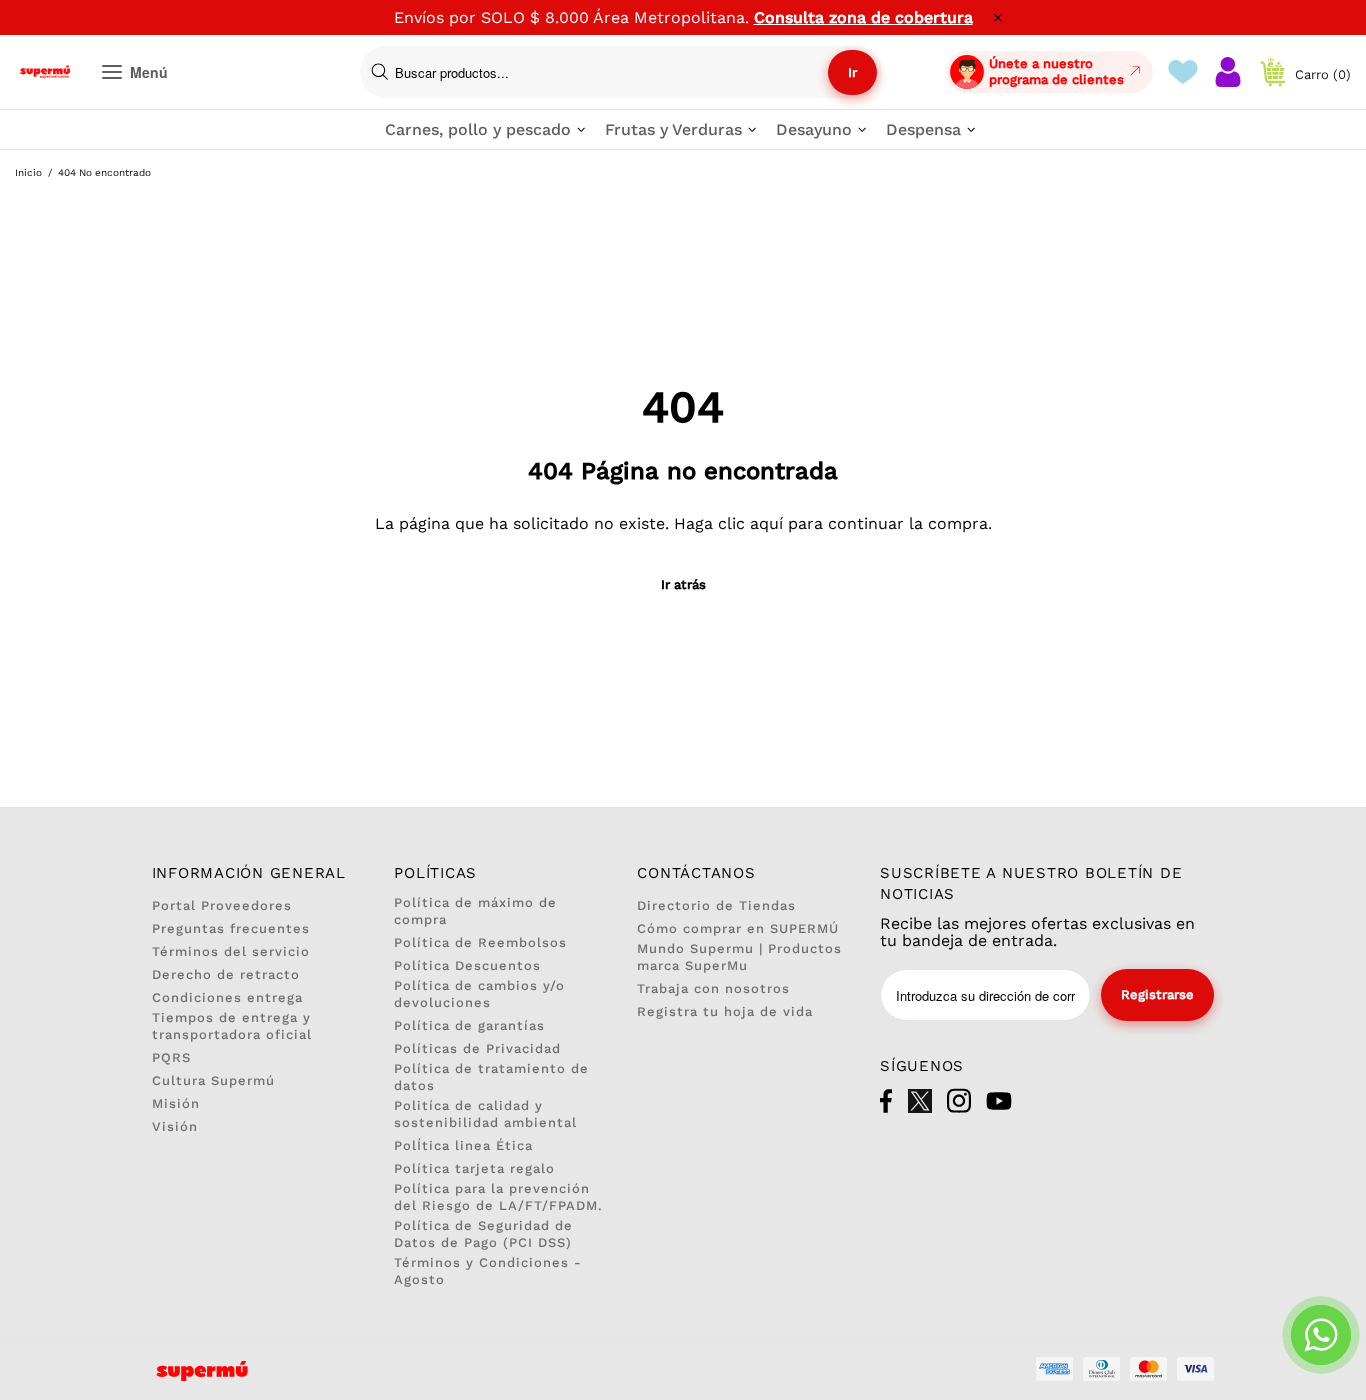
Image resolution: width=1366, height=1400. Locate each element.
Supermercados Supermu (45, 72)
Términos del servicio (231, 951)
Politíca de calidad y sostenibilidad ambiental (485, 1114)
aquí (766, 523)
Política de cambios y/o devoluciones (479, 994)
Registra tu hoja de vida (725, 1011)
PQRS (171, 1057)
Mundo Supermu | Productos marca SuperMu (739, 957)
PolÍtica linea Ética (463, 1145)
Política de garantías (469, 1025)
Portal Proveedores (222, 905)
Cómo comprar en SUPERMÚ (738, 928)
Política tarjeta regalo (474, 1168)
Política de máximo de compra (475, 911)
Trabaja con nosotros (713, 988)
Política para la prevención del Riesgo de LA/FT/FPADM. (498, 1197)
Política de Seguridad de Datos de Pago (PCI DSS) (483, 1234)
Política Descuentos (467, 965)
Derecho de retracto (226, 974)
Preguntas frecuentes (231, 928)
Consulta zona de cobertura (863, 17)
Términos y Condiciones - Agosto (488, 1271)
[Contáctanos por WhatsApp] (1321, 1335)
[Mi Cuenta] (1228, 72)
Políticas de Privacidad (477, 1048)
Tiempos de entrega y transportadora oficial (232, 1026)
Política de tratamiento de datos (491, 1077)
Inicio (28, 172)
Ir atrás (683, 584)
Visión (175, 1126)
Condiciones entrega (227, 997)
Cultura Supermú (213, 1080)
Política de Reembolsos (480, 942)
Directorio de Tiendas (716, 905)
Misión (176, 1103)
